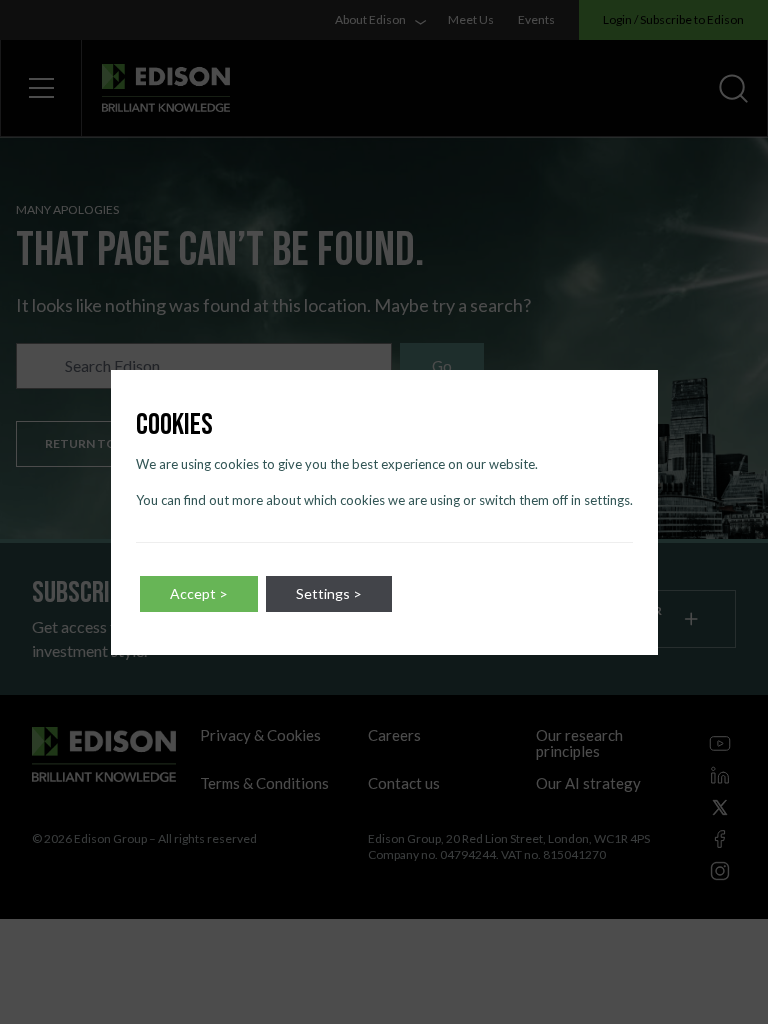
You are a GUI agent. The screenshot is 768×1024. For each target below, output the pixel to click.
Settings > (329, 593)
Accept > (199, 593)
